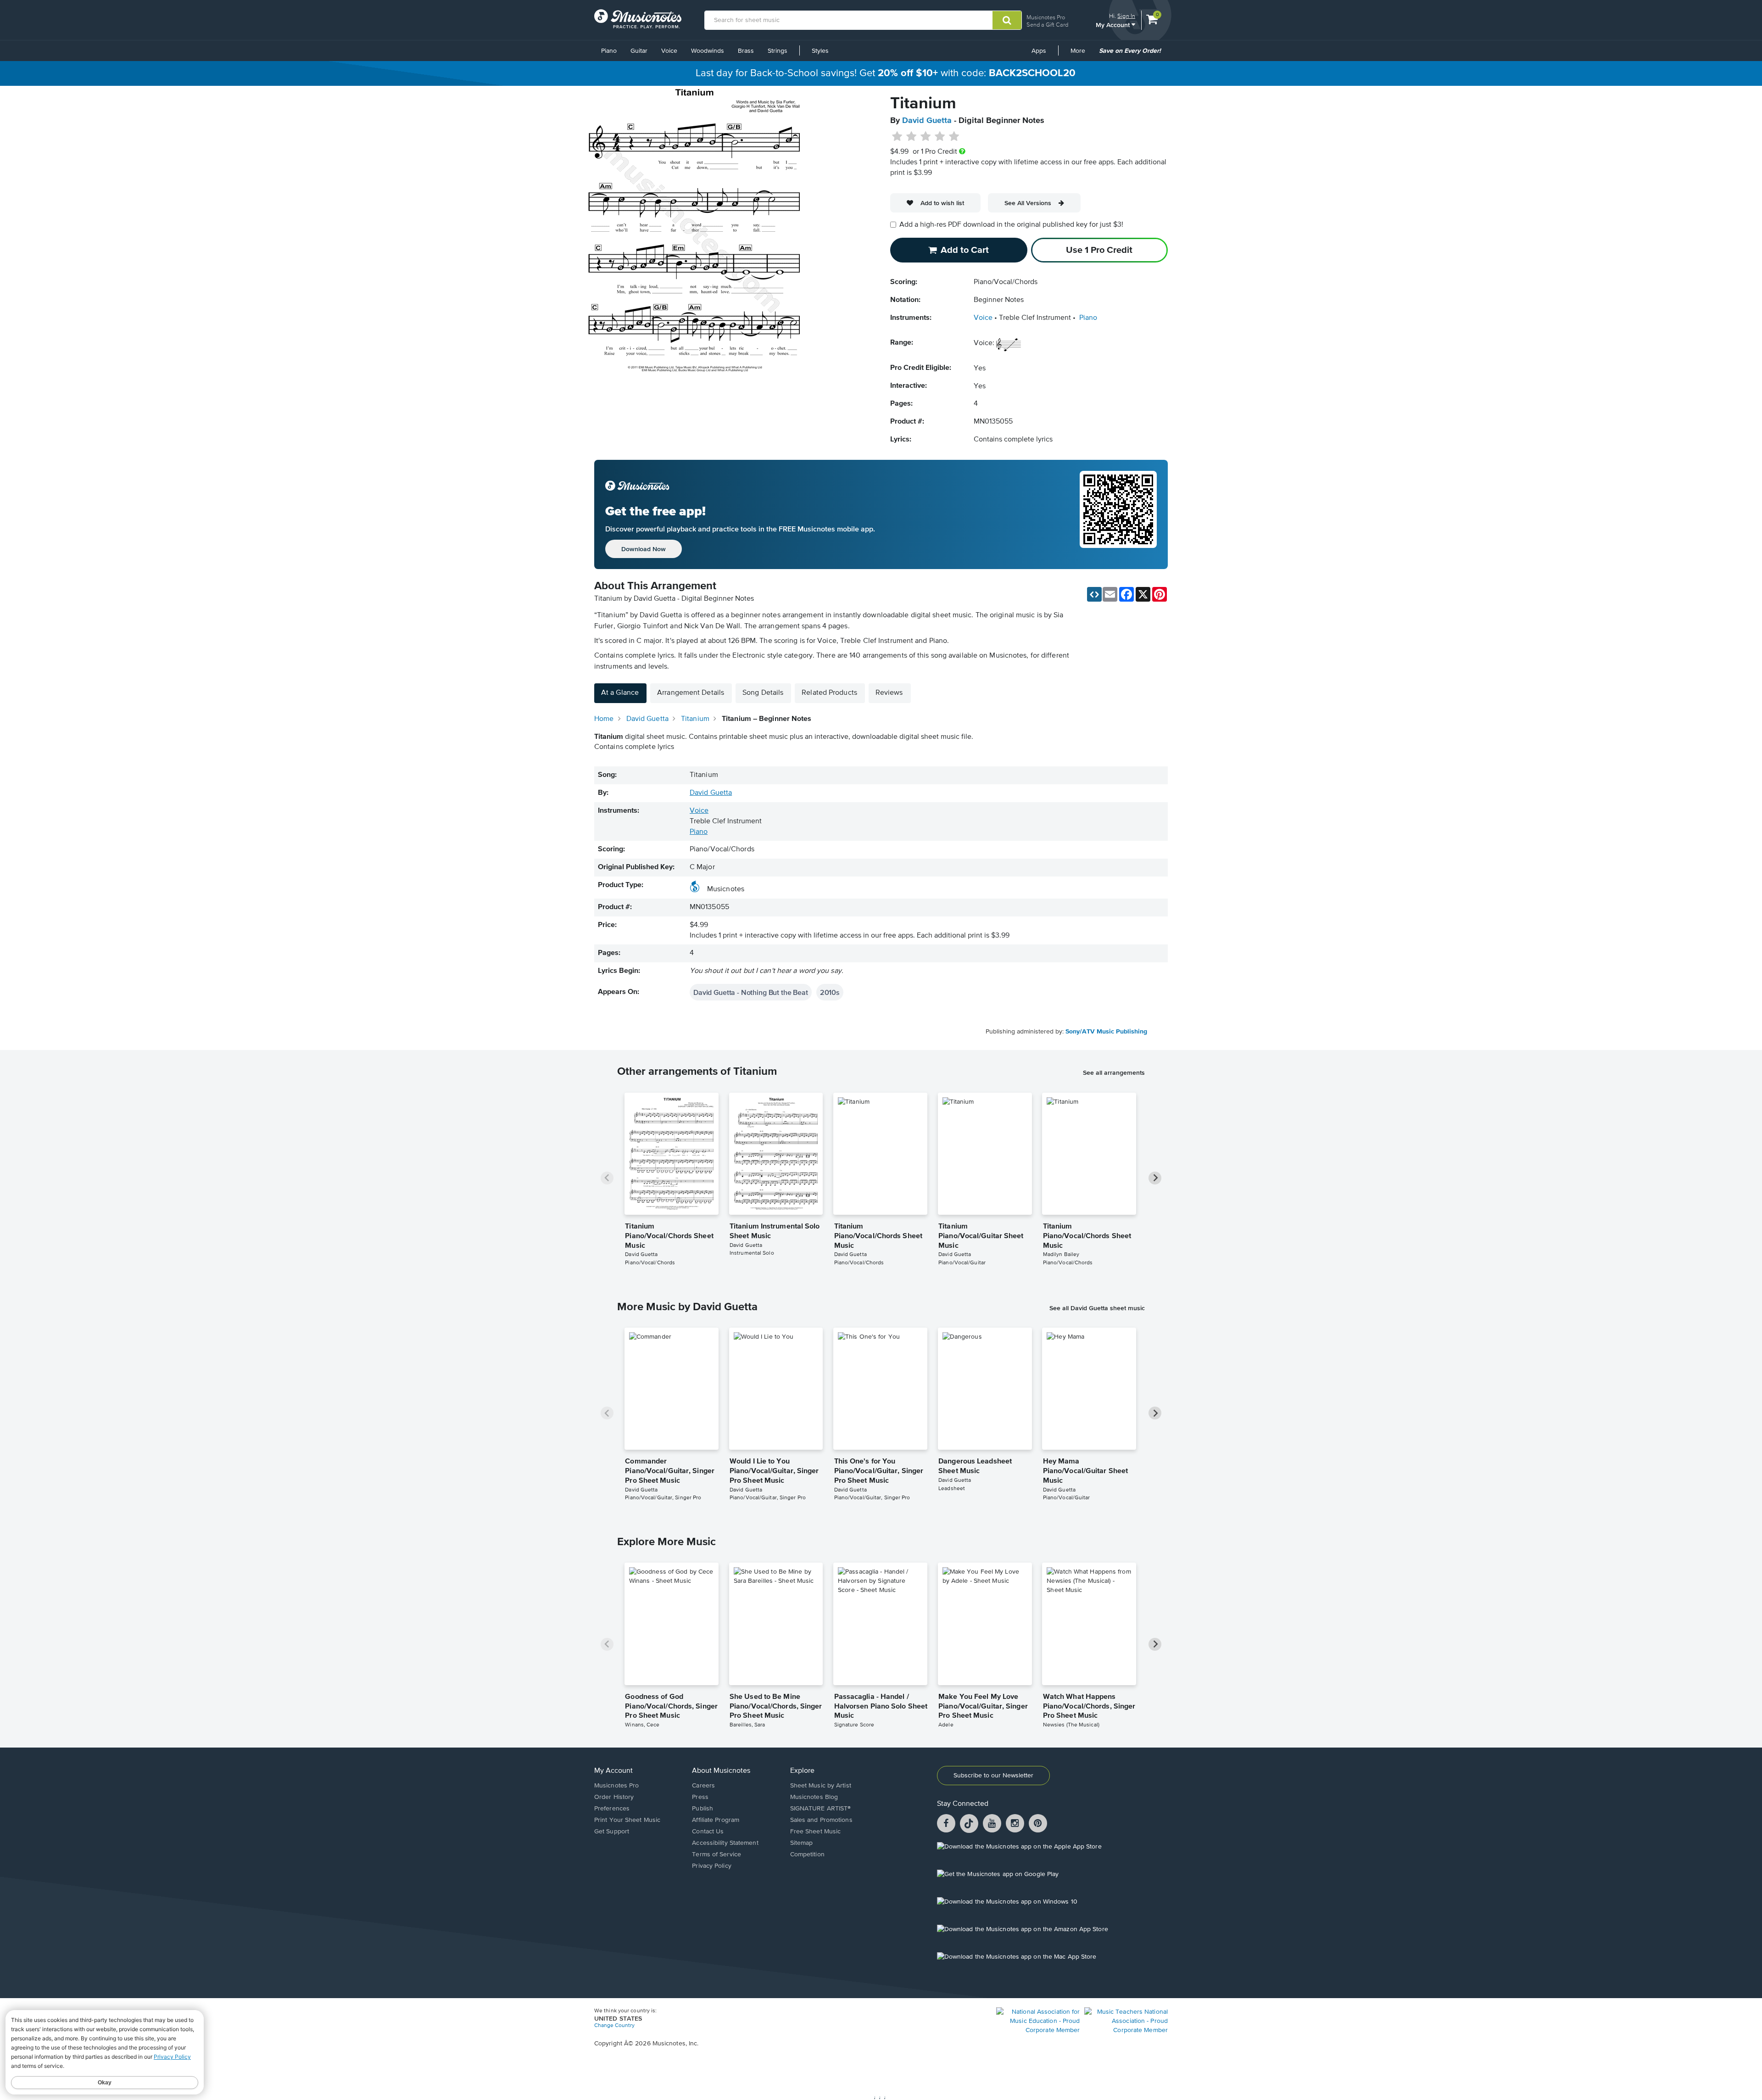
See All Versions (1028, 203)
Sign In (1126, 16)
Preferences (612, 1809)
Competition (807, 1854)
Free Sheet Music (816, 1832)
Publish (703, 1809)
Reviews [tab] (889, 693)
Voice (669, 51)
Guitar (639, 51)
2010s (830, 992)
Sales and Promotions (821, 1820)
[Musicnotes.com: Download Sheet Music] (638, 19)
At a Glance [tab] (620, 693)
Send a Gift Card (1047, 25)
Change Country (614, 2026)
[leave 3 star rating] (926, 137)
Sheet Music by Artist (821, 1786)
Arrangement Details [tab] (691, 693)
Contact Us (708, 1832)
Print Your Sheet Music (627, 1820)
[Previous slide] (607, 1178)
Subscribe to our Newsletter (993, 1776)
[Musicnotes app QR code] (1118, 514)
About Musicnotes (721, 1771)
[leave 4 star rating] (940, 137)
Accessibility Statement (725, 1843)
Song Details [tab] (763, 693)
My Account (1114, 25)
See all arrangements (1114, 1072)
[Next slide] (1155, 1178)
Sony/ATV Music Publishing (1106, 1032)
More (1081, 54)
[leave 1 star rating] (897, 137)
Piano (609, 51)
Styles (820, 51)
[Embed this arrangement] (1094, 594)
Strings (778, 51)
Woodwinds (708, 51)
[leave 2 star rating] (912, 137)
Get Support (612, 1832)
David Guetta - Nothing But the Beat (751, 992)
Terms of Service (717, 1854)
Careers (703, 1786)
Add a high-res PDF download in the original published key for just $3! (1011, 225)
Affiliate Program (716, 1820)
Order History (614, 1797)
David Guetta (927, 121)
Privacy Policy (711, 1866)
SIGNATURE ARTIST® (821, 1809)
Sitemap (802, 1843)
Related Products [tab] (829, 693)
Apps (1039, 51)
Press (700, 1797)
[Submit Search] (1007, 20)
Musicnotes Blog (814, 1797)
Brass (746, 51)
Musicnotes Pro (1046, 17)
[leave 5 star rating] (954, 137)
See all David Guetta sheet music (1097, 1308)
